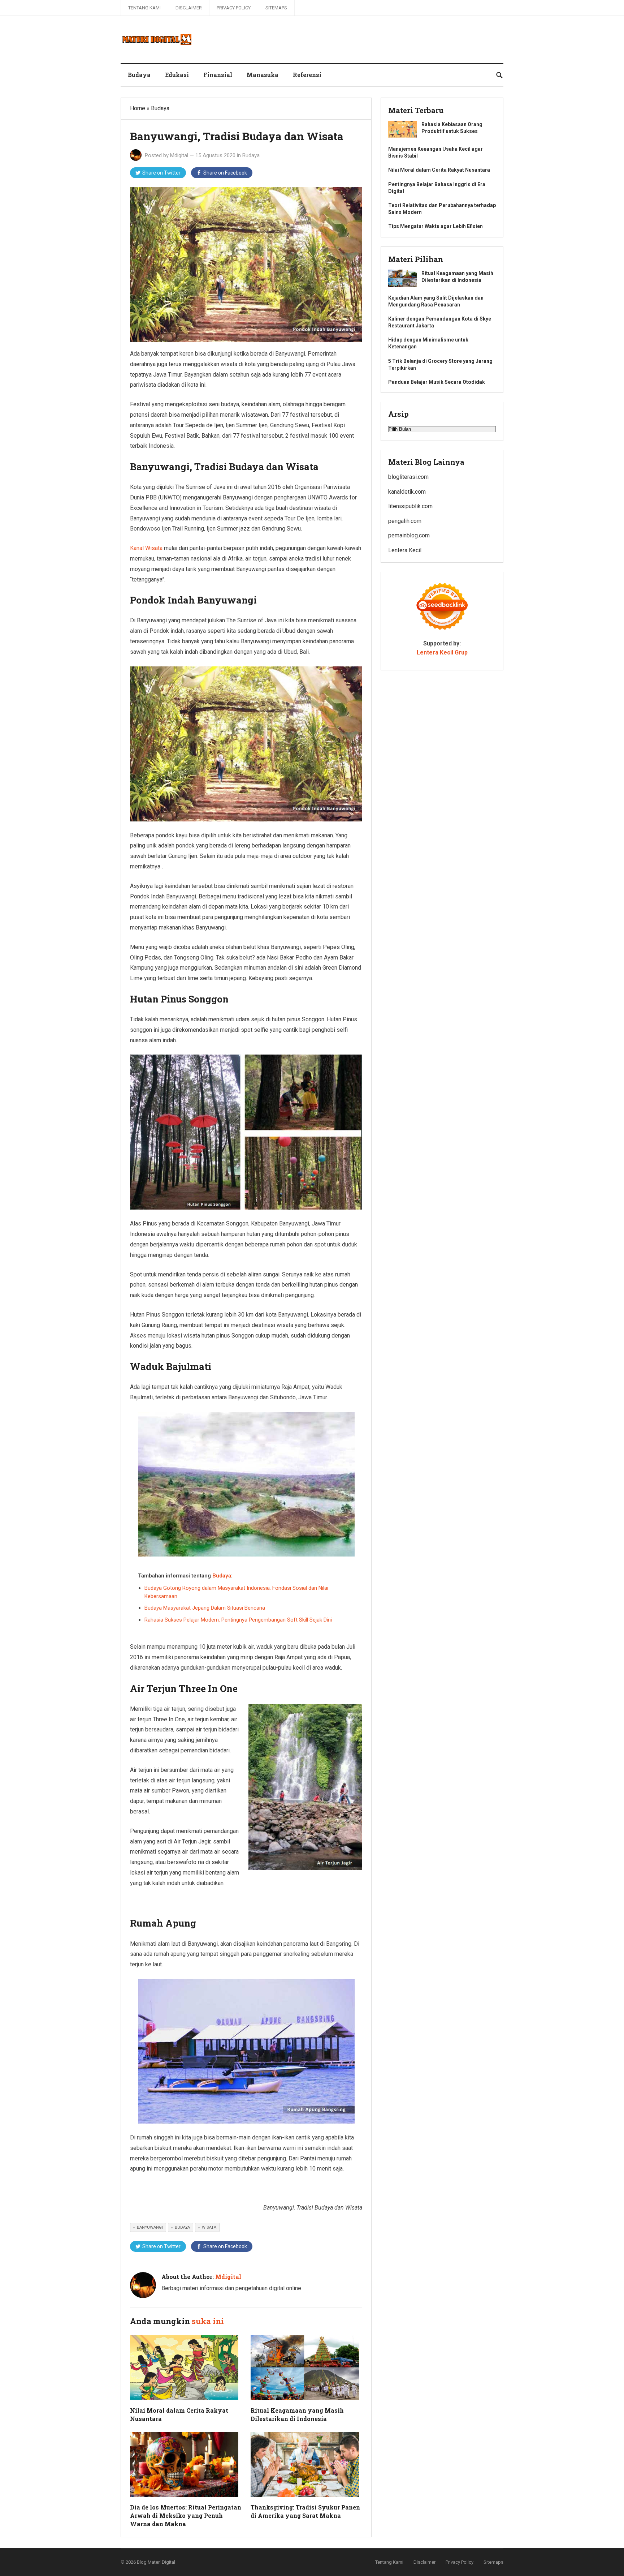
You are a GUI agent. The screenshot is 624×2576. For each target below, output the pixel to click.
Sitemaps (276, 8)
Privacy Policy (234, 8)
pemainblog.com (409, 535)
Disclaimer (189, 8)
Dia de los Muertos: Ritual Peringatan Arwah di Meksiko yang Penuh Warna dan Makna (186, 2515)
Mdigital (179, 155)
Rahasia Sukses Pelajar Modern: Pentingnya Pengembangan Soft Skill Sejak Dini (238, 1620)
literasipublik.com (410, 506)
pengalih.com (405, 521)
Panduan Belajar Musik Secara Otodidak (437, 382)
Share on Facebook (225, 173)
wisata (209, 2227)
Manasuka (263, 75)
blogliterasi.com (408, 477)
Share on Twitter (161, 173)
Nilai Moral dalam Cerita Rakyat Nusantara (439, 170)
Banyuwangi (150, 2227)
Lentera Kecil (405, 550)
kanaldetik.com (407, 492)
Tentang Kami (144, 8)
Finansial (218, 75)
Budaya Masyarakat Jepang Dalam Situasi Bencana (205, 1608)
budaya (182, 2227)
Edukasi (177, 75)
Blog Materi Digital (156, 2562)
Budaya (139, 75)
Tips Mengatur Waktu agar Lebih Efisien (435, 226)
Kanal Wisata (146, 548)
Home (138, 108)
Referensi (307, 75)
